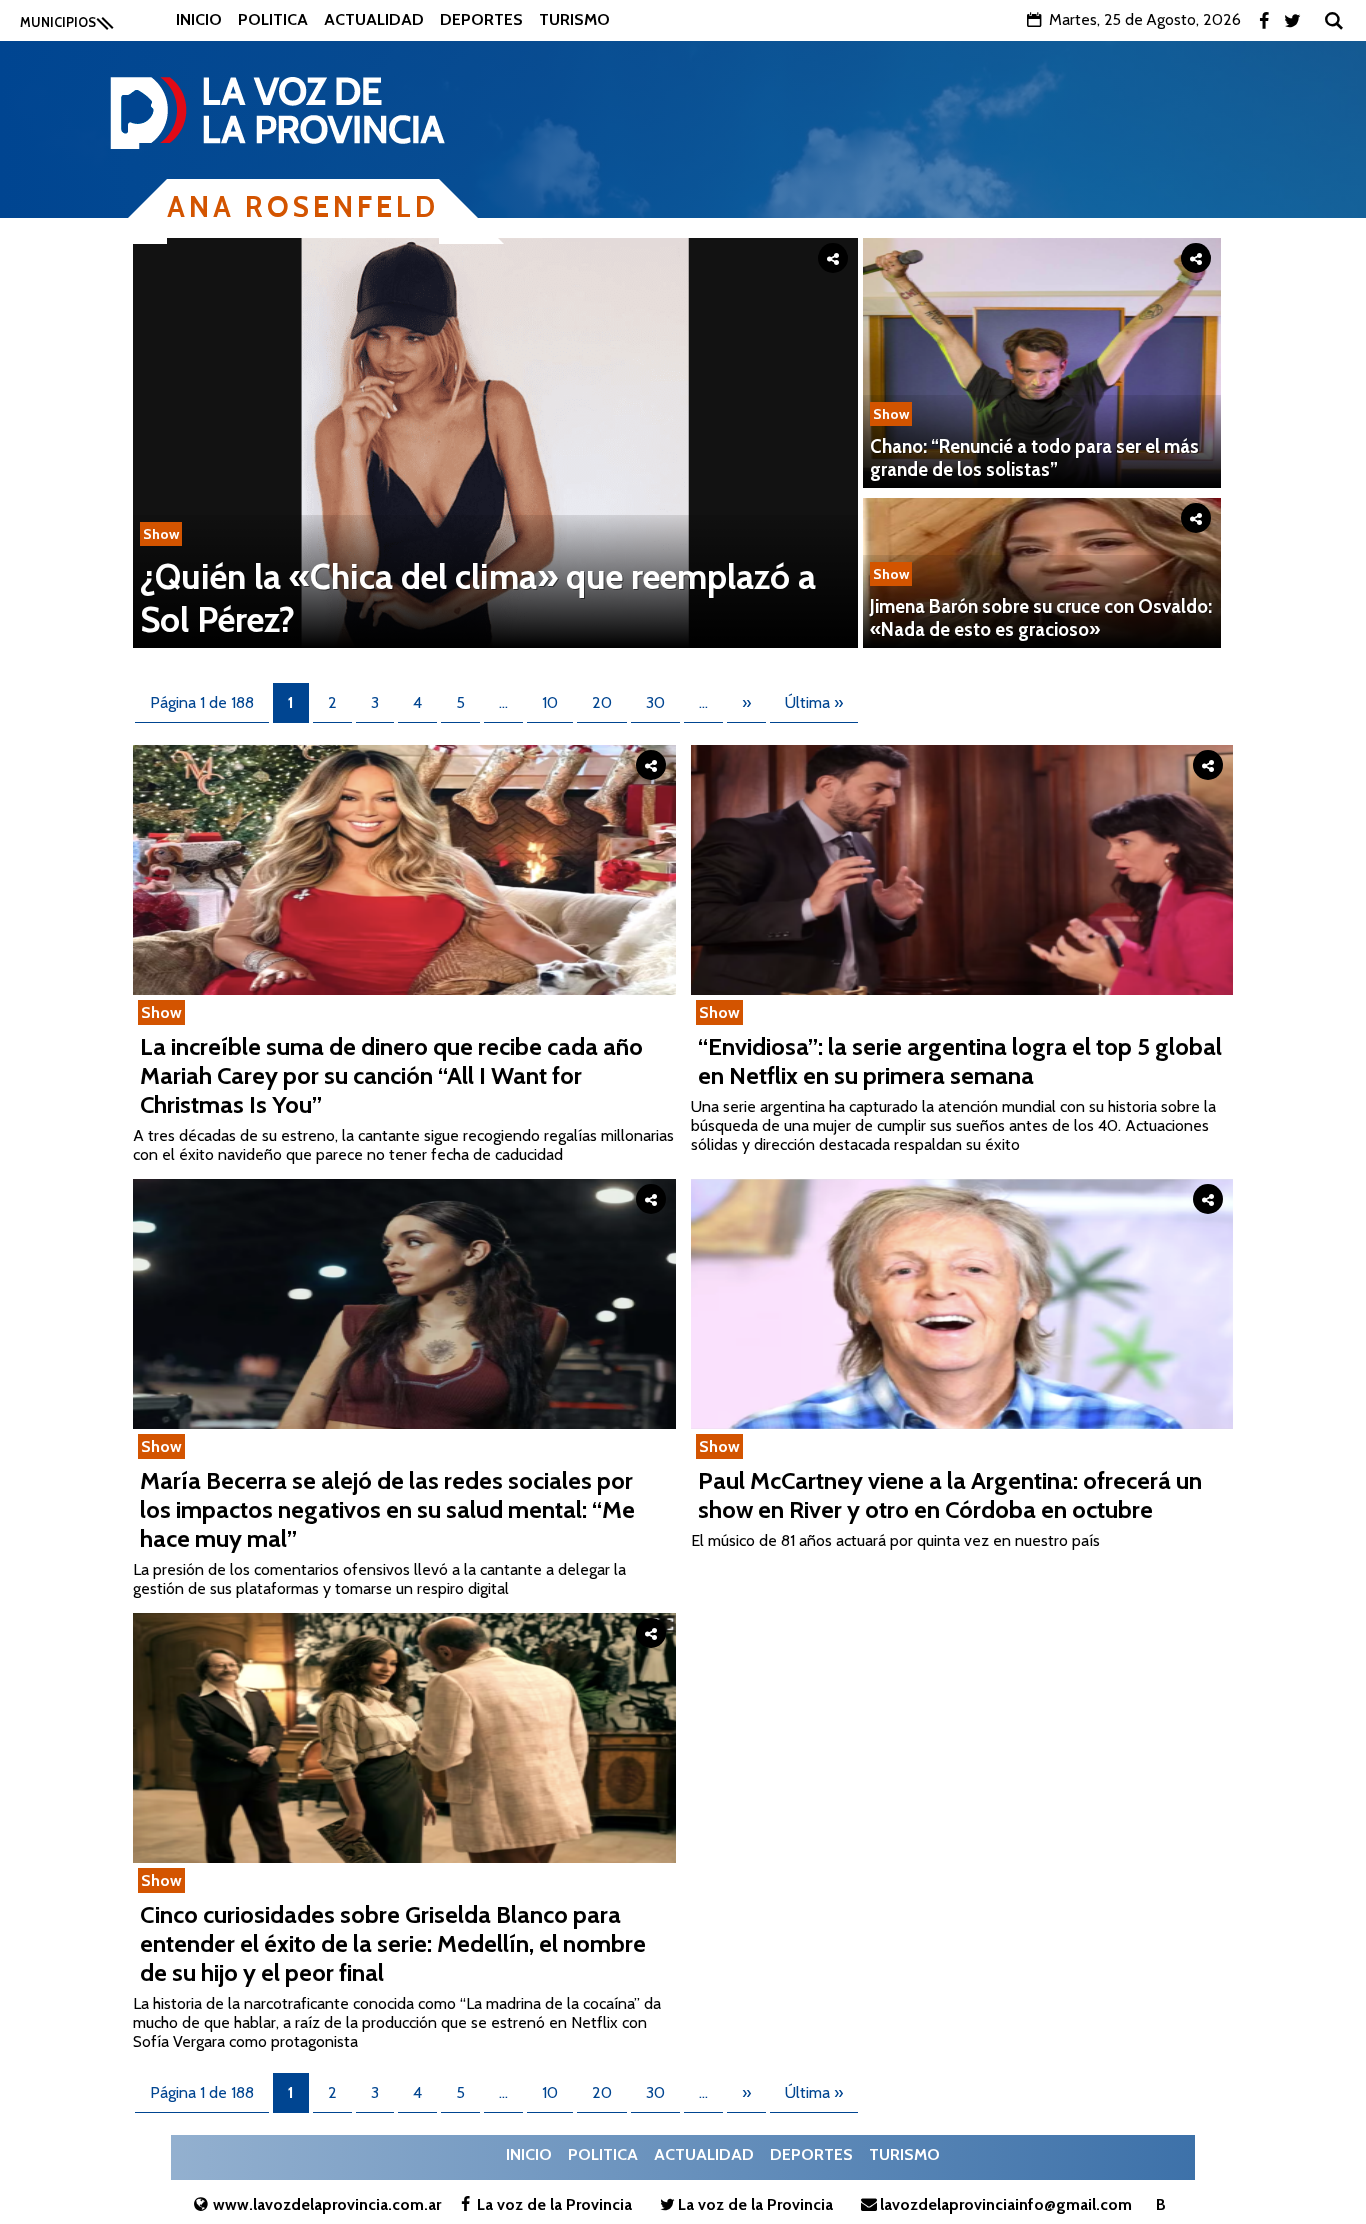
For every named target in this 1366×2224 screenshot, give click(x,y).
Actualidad (374, 19)
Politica (273, 19)
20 (602, 702)
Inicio (199, 19)
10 (550, 702)
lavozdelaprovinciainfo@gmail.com (1006, 2204)
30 (655, 702)
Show (161, 534)
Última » (814, 702)
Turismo (574, 19)
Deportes (481, 19)
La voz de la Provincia (554, 2204)
